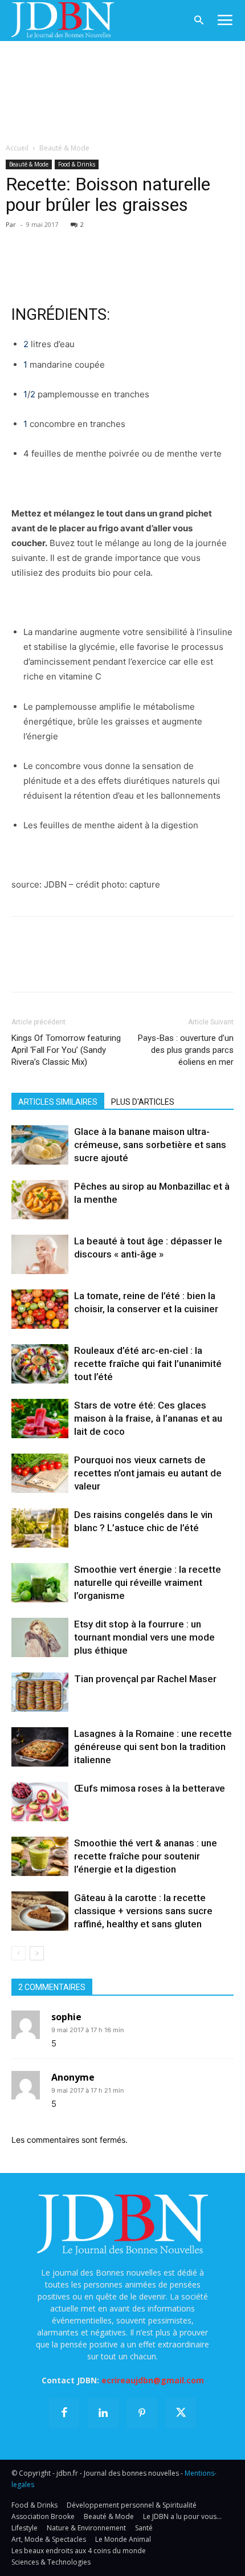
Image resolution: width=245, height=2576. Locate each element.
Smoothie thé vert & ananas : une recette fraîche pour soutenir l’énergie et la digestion (146, 1856)
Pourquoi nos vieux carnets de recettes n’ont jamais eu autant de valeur (148, 1473)
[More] (154, 241)
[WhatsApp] (101, 241)
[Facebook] (23, 241)
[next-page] (37, 1953)
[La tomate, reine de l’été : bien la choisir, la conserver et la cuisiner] (40, 1309)
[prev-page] (19, 1953)
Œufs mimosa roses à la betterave (150, 1788)
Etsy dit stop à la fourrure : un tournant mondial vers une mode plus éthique (144, 1637)
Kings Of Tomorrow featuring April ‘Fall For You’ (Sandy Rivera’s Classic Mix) (66, 1050)
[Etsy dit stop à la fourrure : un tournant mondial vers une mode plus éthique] (40, 1637)
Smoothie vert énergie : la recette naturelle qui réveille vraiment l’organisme (148, 1582)
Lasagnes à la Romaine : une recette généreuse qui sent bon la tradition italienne (153, 1747)
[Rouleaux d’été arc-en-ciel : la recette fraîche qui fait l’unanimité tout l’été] (40, 1364)
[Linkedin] (128, 241)
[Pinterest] (75, 241)
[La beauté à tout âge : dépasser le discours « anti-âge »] (40, 1254)
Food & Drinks (77, 164)
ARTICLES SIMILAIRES (58, 1102)
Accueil (17, 148)
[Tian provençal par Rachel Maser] (40, 1692)
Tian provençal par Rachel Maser (145, 1679)
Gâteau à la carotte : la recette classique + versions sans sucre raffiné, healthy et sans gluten (143, 1911)
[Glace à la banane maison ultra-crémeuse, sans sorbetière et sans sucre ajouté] (40, 1145)
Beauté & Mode (64, 148)
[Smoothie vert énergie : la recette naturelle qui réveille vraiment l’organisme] (40, 1583)
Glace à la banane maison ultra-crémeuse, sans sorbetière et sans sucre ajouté (150, 1145)
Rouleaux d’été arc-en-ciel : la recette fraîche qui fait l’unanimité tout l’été (148, 1364)
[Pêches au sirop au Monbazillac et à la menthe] (40, 1200)
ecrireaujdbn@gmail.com (153, 2380)
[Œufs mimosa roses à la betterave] (40, 1802)
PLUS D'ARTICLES (143, 1102)
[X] (49, 241)
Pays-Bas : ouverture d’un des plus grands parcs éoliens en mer (186, 1050)
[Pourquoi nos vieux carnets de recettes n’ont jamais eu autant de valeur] (40, 1473)
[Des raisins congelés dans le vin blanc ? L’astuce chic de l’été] (40, 1528)
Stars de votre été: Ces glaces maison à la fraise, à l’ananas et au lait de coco (148, 1418)
